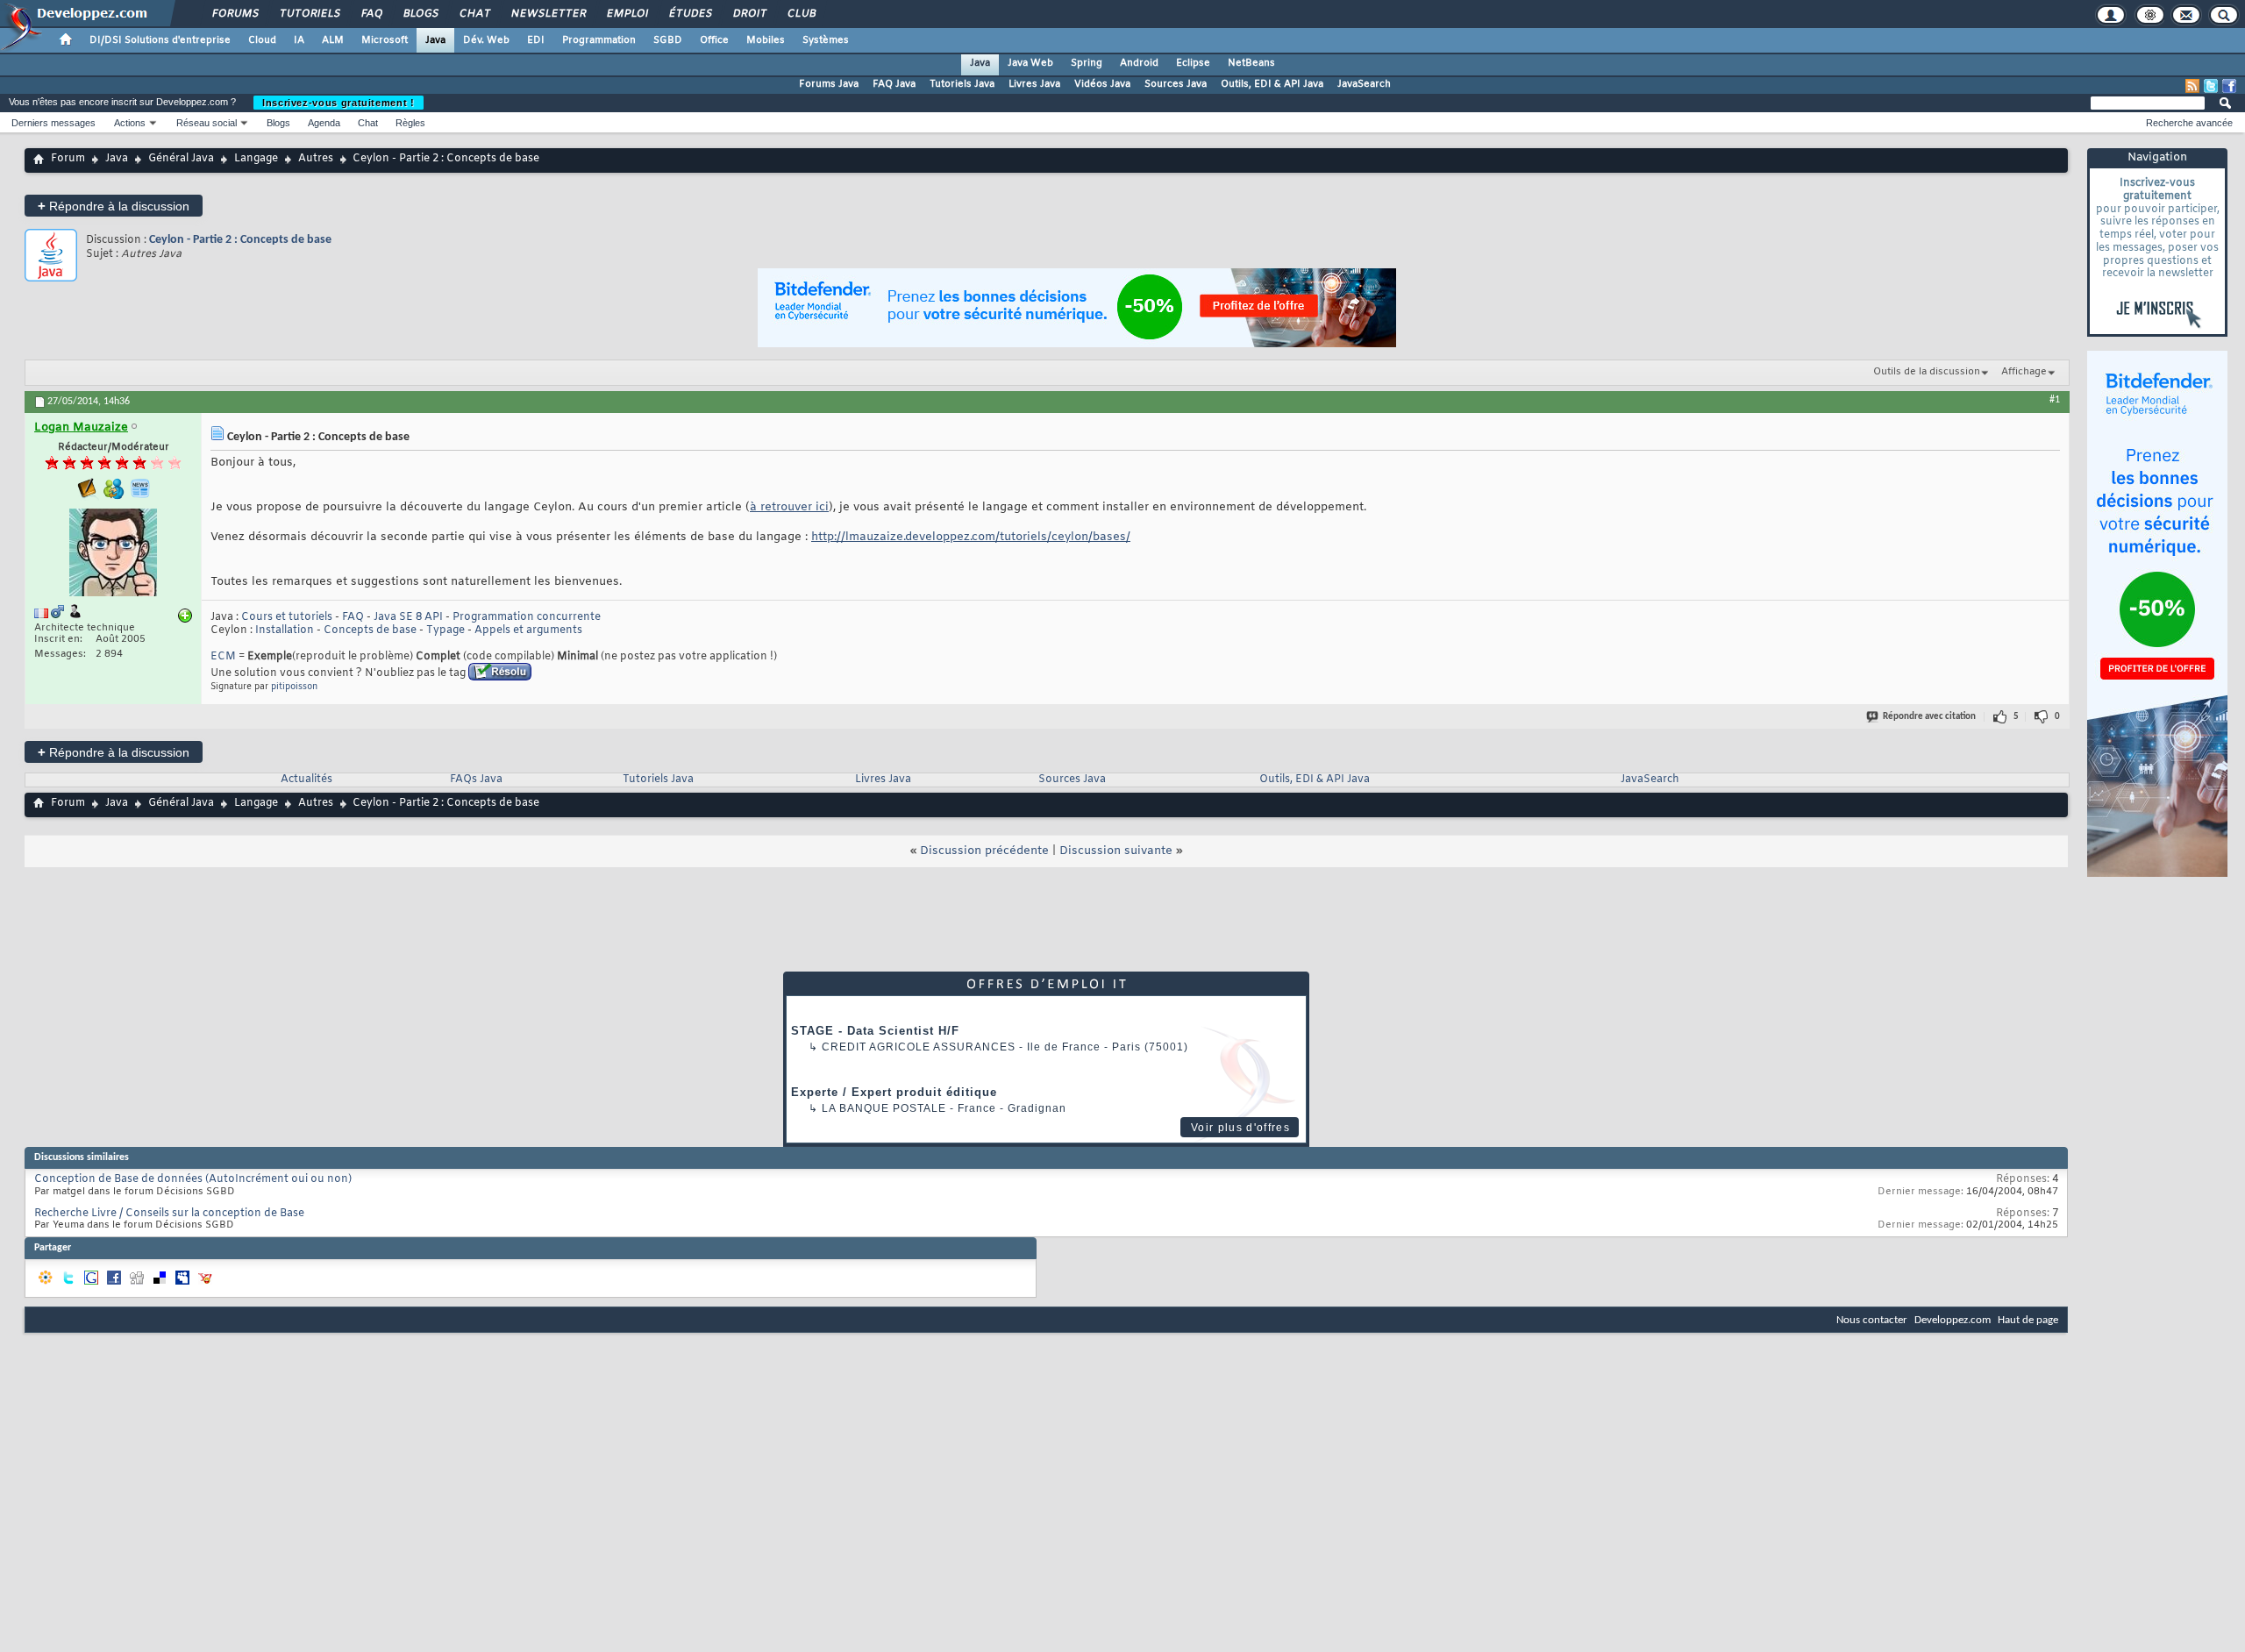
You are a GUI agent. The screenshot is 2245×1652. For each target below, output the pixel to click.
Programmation (599, 40)
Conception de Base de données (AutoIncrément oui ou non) (193, 1179)
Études (690, 14)
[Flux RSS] (2192, 86)
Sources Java (1176, 84)
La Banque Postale (884, 1108)
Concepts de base (370, 630)
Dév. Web (486, 40)
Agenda (324, 123)
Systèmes (826, 40)
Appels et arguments (528, 630)
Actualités (306, 780)
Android (1139, 63)
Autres (316, 159)
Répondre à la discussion (114, 206)
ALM (333, 40)
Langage (256, 159)
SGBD (668, 40)
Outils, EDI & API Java (1272, 84)
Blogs (420, 14)
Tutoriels (309, 14)
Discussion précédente (984, 851)
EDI (536, 40)
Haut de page (2028, 1320)
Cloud (262, 40)
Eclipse (1193, 63)
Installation (285, 630)
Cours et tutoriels (287, 617)
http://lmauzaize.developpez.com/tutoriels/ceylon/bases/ (971, 537)
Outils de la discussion (1927, 372)
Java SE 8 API (408, 617)
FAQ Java (894, 84)
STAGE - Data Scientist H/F (875, 1031)
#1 (2055, 400)
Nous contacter (1872, 1320)
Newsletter (548, 14)
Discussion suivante (1116, 851)
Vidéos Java (1102, 84)
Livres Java (1034, 84)
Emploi (627, 14)
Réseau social (207, 123)
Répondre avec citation (1929, 717)
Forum (68, 159)
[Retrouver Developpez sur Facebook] (2229, 86)
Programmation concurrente (527, 617)
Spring (1087, 63)
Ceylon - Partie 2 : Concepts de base (240, 240)
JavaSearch (1364, 84)
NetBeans (1251, 63)
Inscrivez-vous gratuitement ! (339, 103)
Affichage (2024, 372)
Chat (474, 14)
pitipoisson (294, 687)
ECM (223, 657)
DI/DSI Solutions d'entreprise (160, 40)
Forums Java (829, 84)
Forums (235, 14)
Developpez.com (1953, 1320)
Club (801, 14)
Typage (445, 630)
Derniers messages (53, 123)
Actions (130, 123)
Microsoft (385, 40)
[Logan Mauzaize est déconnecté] (113, 555)
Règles (410, 123)
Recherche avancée (2189, 123)
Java (435, 40)
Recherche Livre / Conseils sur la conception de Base (169, 1214)
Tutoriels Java (962, 84)
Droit (749, 14)
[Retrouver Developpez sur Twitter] (2211, 86)
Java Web (1030, 63)
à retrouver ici (789, 507)
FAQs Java (476, 780)
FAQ (371, 14)
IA (299, 40)
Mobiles (766, 40)
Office (714, 40)
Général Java (181, 159)
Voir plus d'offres (1240, 1128)
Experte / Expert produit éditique (894, 1092)
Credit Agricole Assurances (919, 1047)
